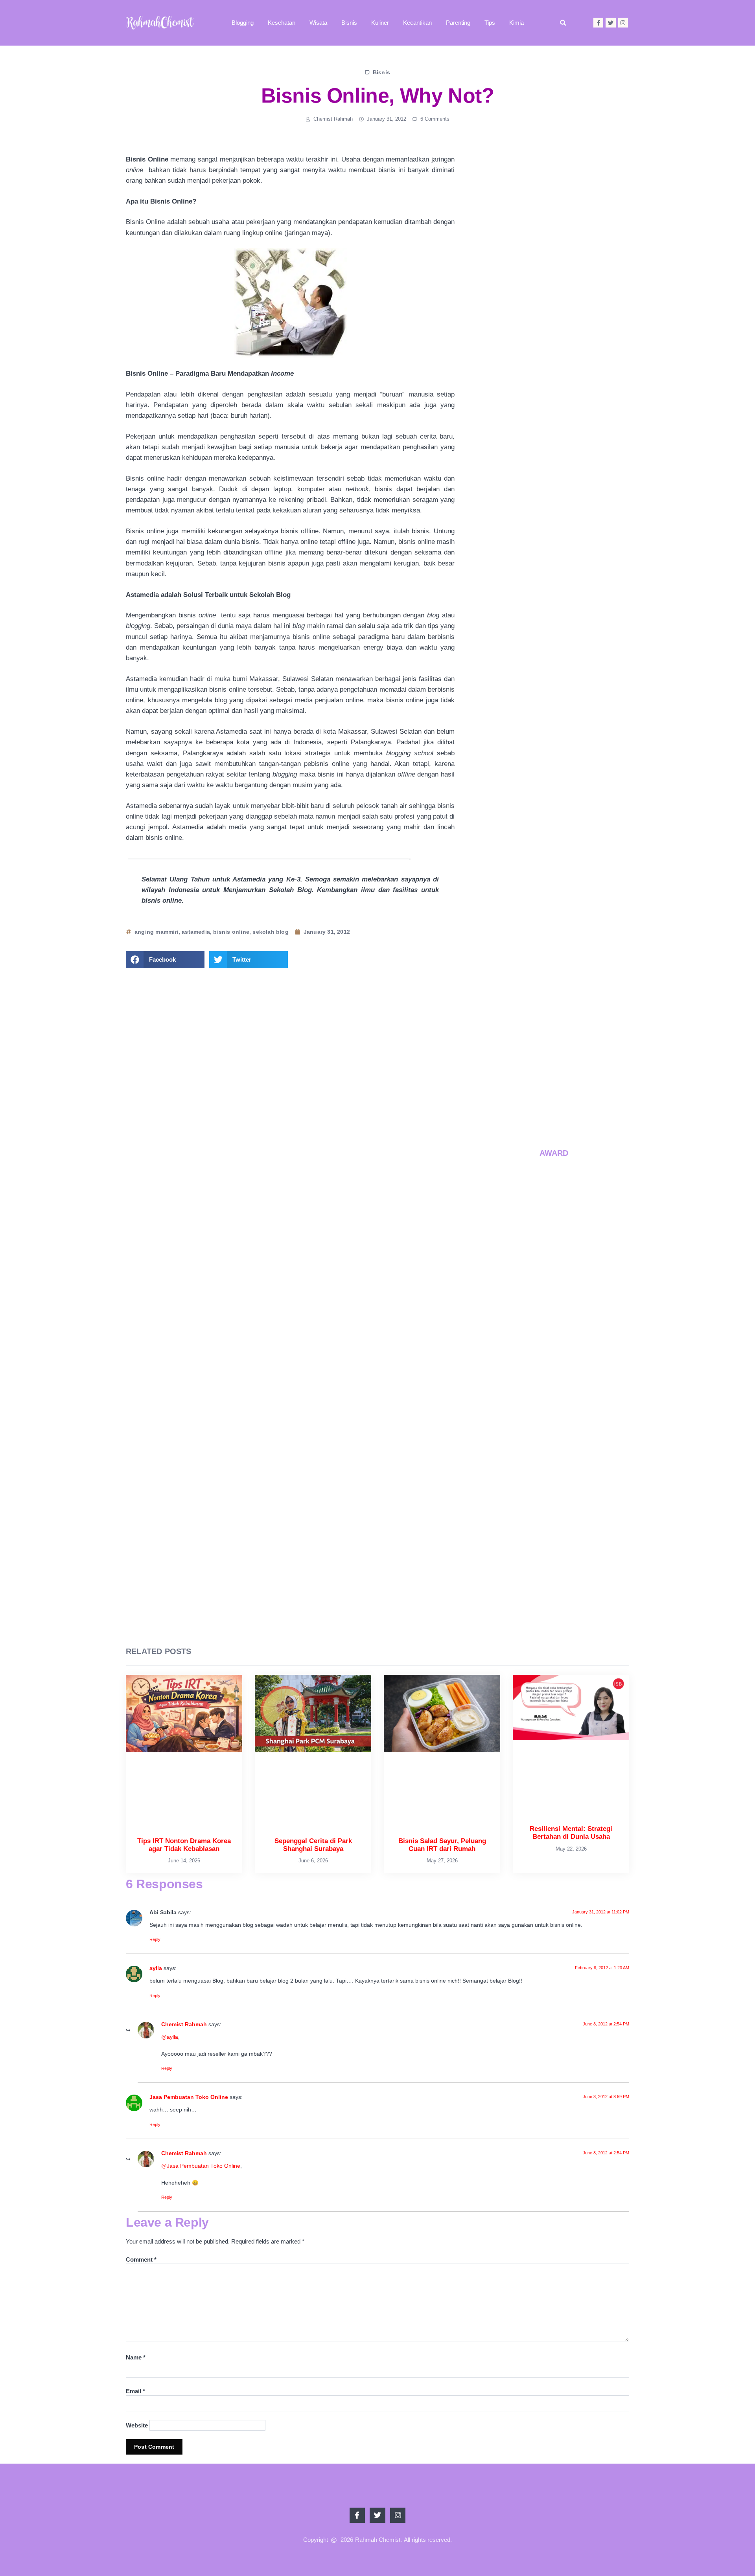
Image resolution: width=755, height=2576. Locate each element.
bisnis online (231, 932)
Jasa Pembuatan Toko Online (189, 2097)
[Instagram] (623, 23)
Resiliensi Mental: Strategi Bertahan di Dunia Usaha (572, 975)
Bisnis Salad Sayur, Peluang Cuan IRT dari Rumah (575, 910)
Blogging (243, 23)
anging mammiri (157, 932)
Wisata (318, 23)
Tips (490, 23)
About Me (554, 345)
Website (137, 2425)
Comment (141, 2259)
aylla (156, 1968)
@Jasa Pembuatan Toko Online (201, 2166)
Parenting (458, 23)
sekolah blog (270, 932)
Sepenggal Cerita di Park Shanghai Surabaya (570, 846)
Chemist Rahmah (184, 2024)
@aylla (170, 2037)
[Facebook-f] (598, 23)
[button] (563, 23)
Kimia (517, 23)
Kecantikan (417, 23)
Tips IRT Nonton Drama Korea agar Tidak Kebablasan (576, 780)
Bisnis (349, 23)
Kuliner (380, 23)
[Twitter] (610, 23)
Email (135, 2391)
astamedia (196, 932)
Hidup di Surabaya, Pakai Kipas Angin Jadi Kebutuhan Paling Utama (575, 1039)
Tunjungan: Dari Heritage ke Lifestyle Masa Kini (574, 1101)
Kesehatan (282, 23)
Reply (155, 1939)
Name (136, 2357)
